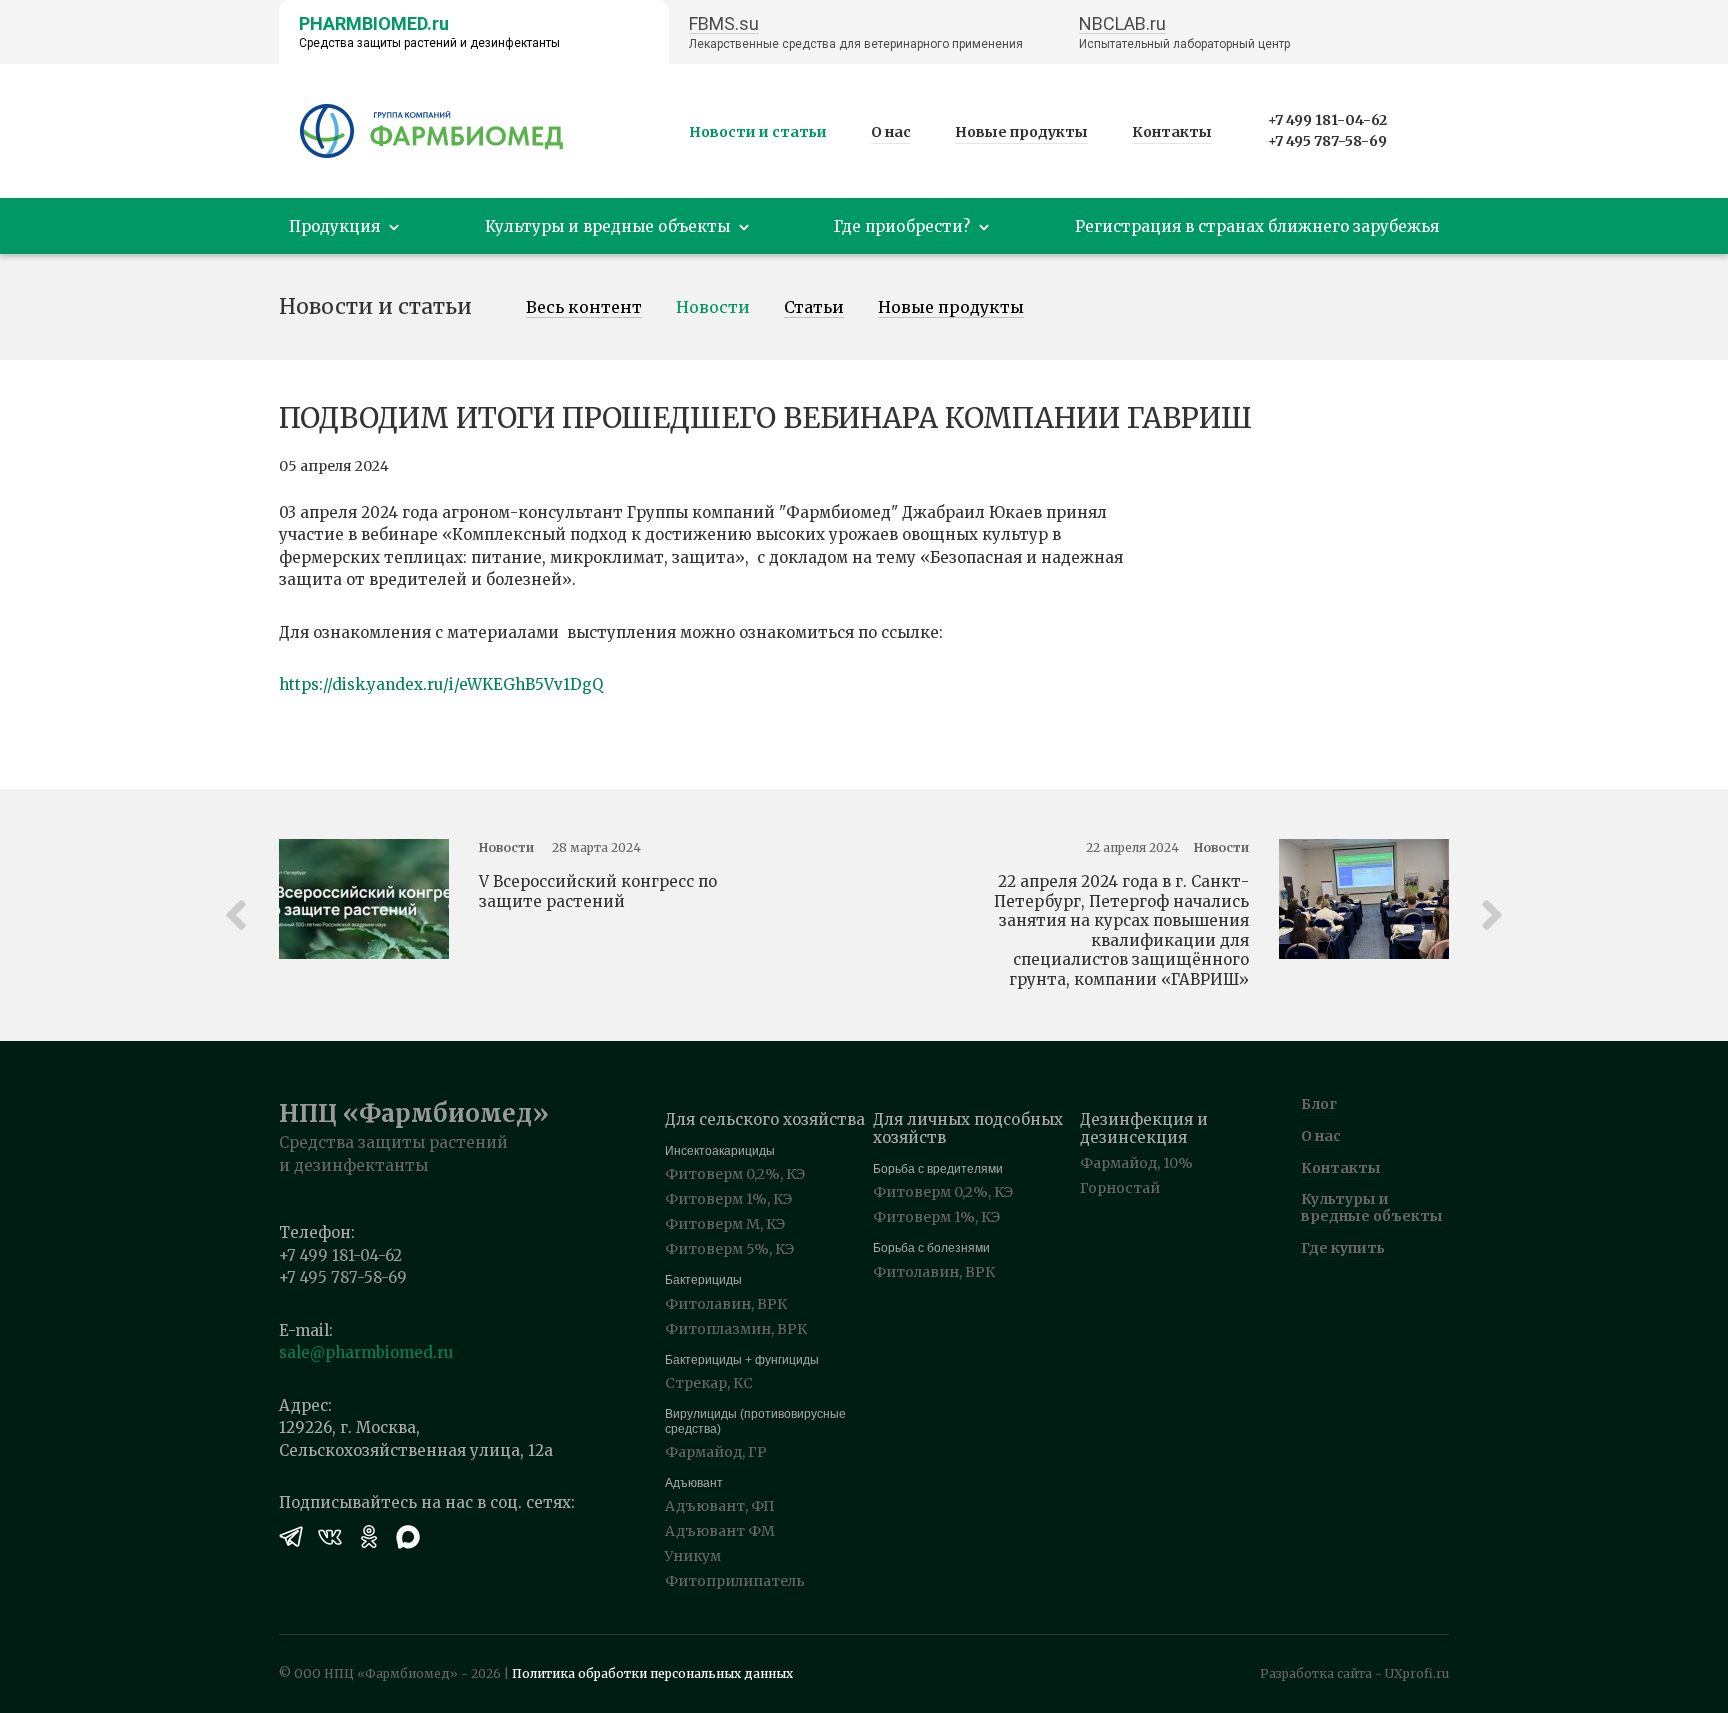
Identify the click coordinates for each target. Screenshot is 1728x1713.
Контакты (1172, 132)
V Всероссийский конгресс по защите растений (598, 891)
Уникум (693, 1556)
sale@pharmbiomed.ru (366, 1352)
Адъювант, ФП (720, 1506)
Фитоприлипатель (735, 1581)
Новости (713, 308)
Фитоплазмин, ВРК (736, 1329)
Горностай (1120, 1188)
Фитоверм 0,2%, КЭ (735, 1174)
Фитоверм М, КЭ (725, 1224)
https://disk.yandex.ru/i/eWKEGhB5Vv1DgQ (441, 684)
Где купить (1343, 1248)
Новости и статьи (758, 132)
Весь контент (584, 308)
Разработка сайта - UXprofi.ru (1354, 1673)
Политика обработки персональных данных (652, 1673)
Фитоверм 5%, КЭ (729, 1249)
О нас (891, 132)
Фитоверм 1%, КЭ (728, 1199)
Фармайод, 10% (1136, 1163)
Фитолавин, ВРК (726, 1304)
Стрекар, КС (709, 1383)
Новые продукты (1021, 132)
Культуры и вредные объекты (1372, 1207)
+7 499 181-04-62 (1327, 120)
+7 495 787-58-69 (1327, 141)
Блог (1319, 1104)
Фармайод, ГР (716, 1452)
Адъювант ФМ (720, 1531)
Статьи (814, 308)
